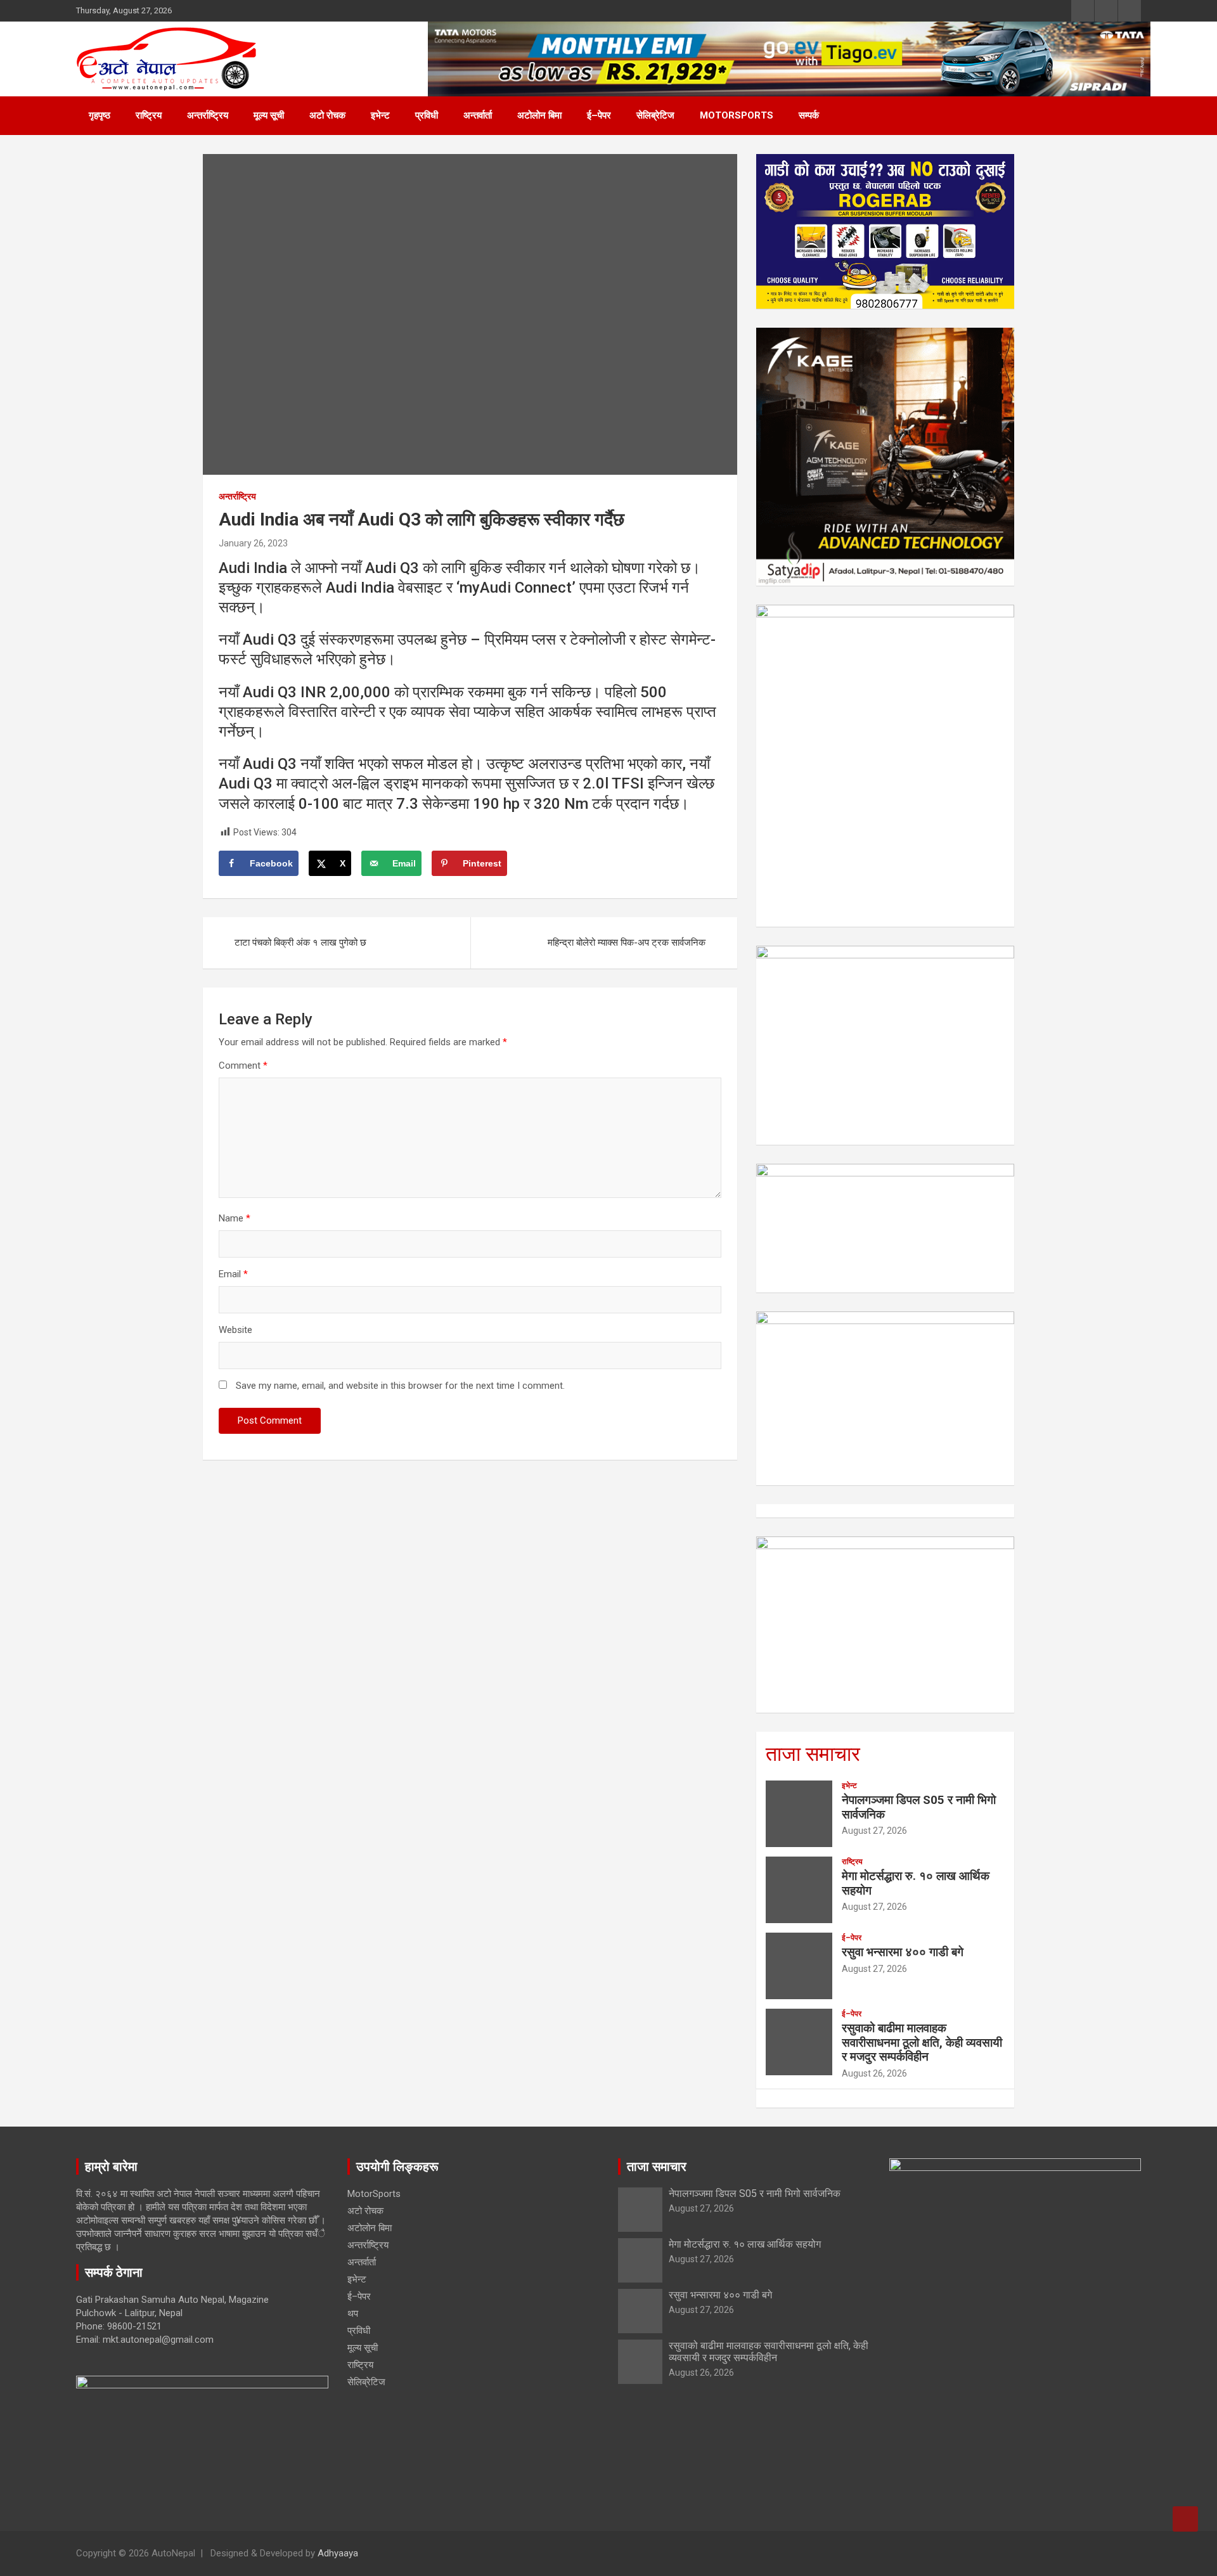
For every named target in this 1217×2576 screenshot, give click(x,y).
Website (235, 1330)
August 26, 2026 (874, 2073)
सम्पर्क (809, 115)
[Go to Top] (1185, 2519)
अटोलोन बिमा (539, 115)
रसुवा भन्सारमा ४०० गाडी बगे (903, 1952)
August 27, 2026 (874, 1831)
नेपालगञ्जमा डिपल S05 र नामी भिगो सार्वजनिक (919, 1807)
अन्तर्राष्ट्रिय (208, 115)
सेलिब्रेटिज (655, 115)
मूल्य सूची (269, 115)
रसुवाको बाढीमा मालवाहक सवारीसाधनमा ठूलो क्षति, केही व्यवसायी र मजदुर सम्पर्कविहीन (922, 2043)
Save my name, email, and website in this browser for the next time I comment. (400, 1386)
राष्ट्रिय (149, 115)
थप (353, 2314)
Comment (243, 1066)
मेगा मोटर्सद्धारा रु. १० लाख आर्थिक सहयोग (916, 1883)
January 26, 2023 (253, 543)
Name (235, 1218)
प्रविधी (427, 115)
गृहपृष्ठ (100, 115)
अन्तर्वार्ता (478, 115)
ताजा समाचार (813, 1754)
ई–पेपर (599, 115)
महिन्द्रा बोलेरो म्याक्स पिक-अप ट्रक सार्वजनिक (627, 943)
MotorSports (737, 115)
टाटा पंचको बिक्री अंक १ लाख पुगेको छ (300, 943)
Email (233, 1274)
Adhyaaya (338, 2553)
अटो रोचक (327, 115)
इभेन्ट (380, 115)
